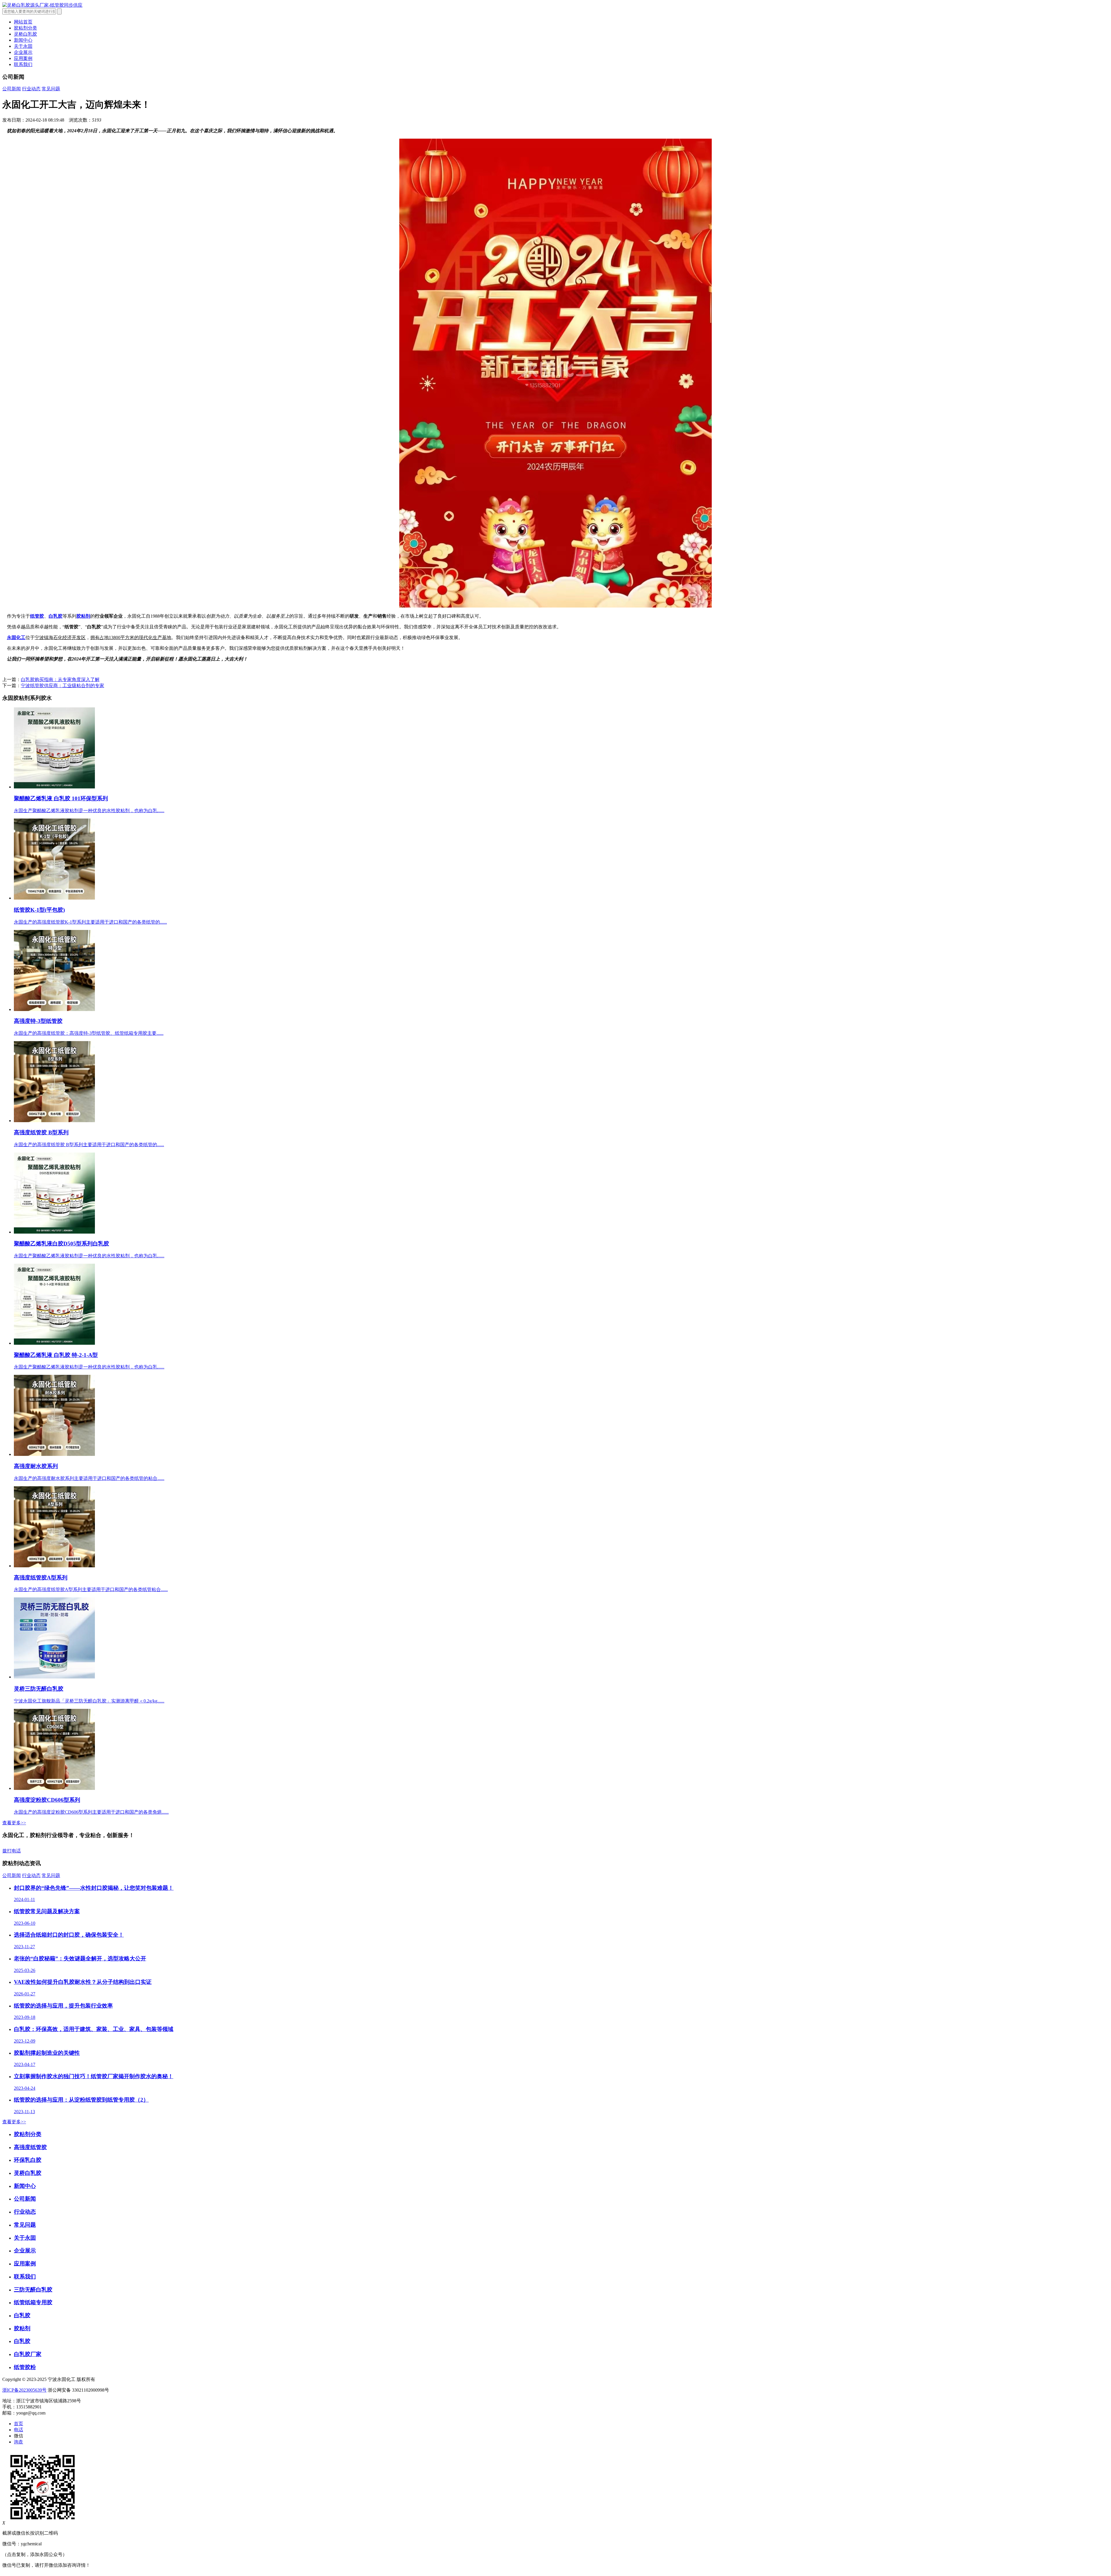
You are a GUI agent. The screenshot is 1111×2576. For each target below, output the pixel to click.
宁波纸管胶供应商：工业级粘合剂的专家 (62, 686)
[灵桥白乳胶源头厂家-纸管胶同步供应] (42, 5)
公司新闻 (12, 89)
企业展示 (23, 52)
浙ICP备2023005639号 (24, 2390)
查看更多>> (14, 1823)
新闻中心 (23, 40)
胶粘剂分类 (25, 28)
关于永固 (23, 46)
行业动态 (31, 89)
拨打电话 (12, 1851)
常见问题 (51, 89)
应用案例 (23, 58)
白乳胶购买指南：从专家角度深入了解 (60, 679)
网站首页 (23, 22)
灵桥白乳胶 (25, 34)
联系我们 (23, 64)
